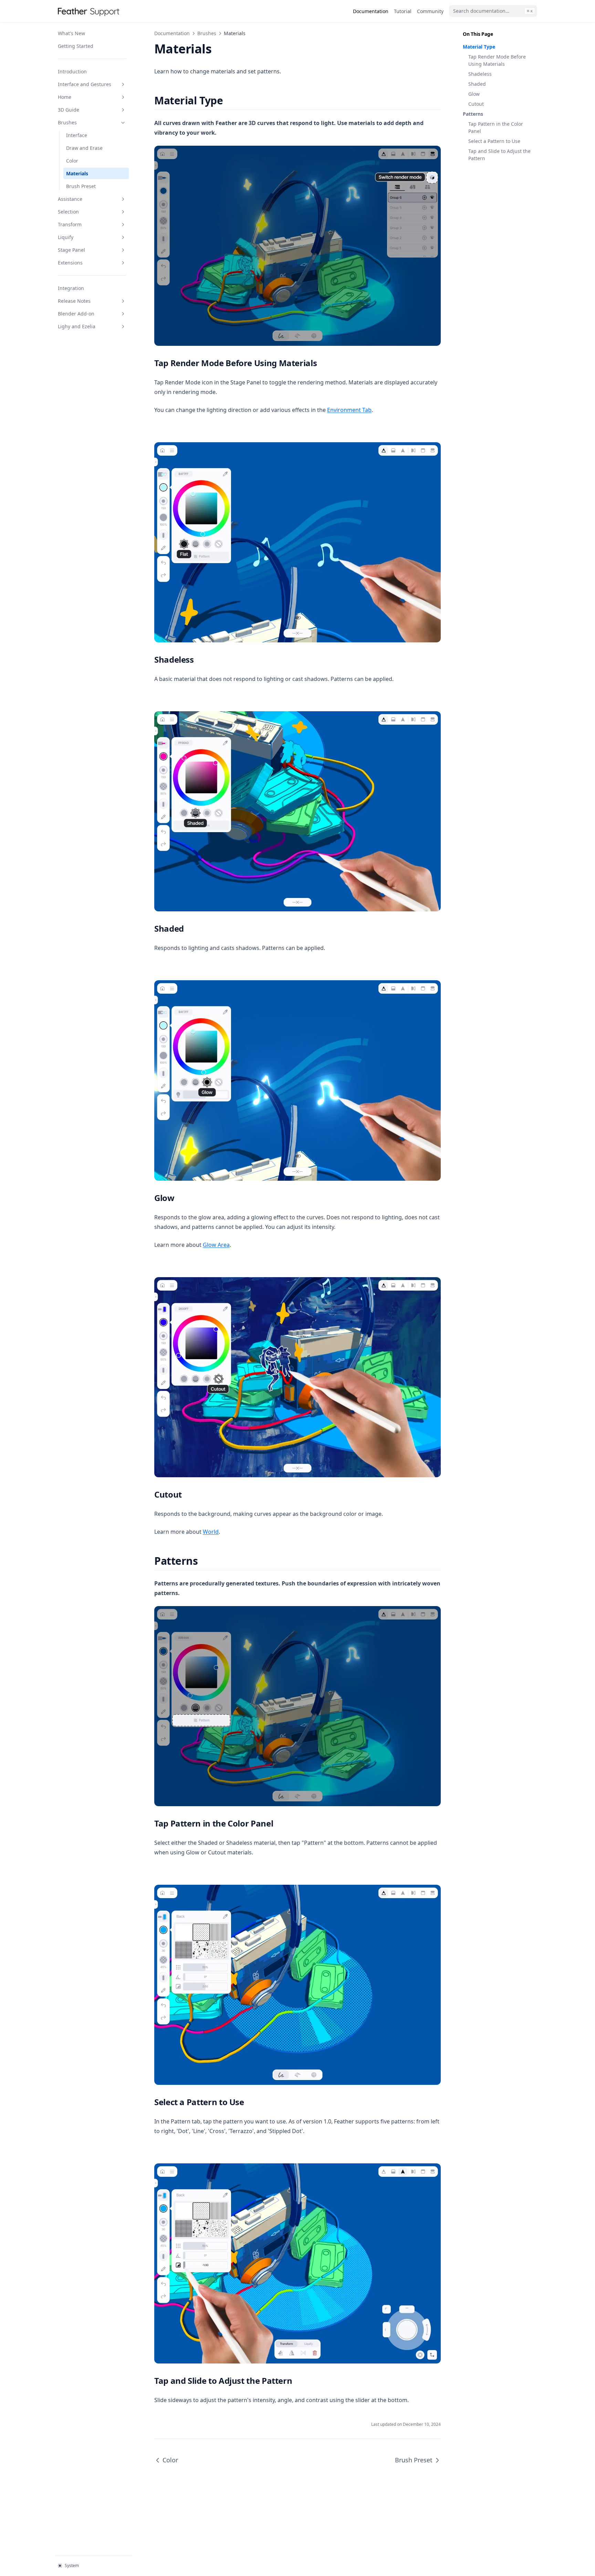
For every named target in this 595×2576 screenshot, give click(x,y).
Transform (70, 224)
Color (72, 161)
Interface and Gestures (85, 84)
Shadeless (480, 74)
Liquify (66, 237)
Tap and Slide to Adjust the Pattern (499, 155)
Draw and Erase (84, 148)
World (211, 1532)
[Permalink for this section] (229, 100)
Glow (474, 94)
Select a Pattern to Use (494, 141)
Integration (71, 288)
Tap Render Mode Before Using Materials (497, 60)
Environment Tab (349, 410)
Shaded (477, 84)
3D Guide (69, 110)
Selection (68, 212)
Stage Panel (71, 250)
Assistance (70, 199)
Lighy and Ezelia (77, 326)
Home (65, 97)
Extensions (70, 263)
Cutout (476, 104)
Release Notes (74, 301)
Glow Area (216, 1245)
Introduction (72, 71)
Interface (77, 135)
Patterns (473, 114)
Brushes (67, 122)
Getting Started (76, 46)
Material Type (479, 47)
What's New (71, 33)
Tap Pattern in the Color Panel (496, 127)
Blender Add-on (76, 314)
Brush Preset (81, 186)
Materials (77, 173)
